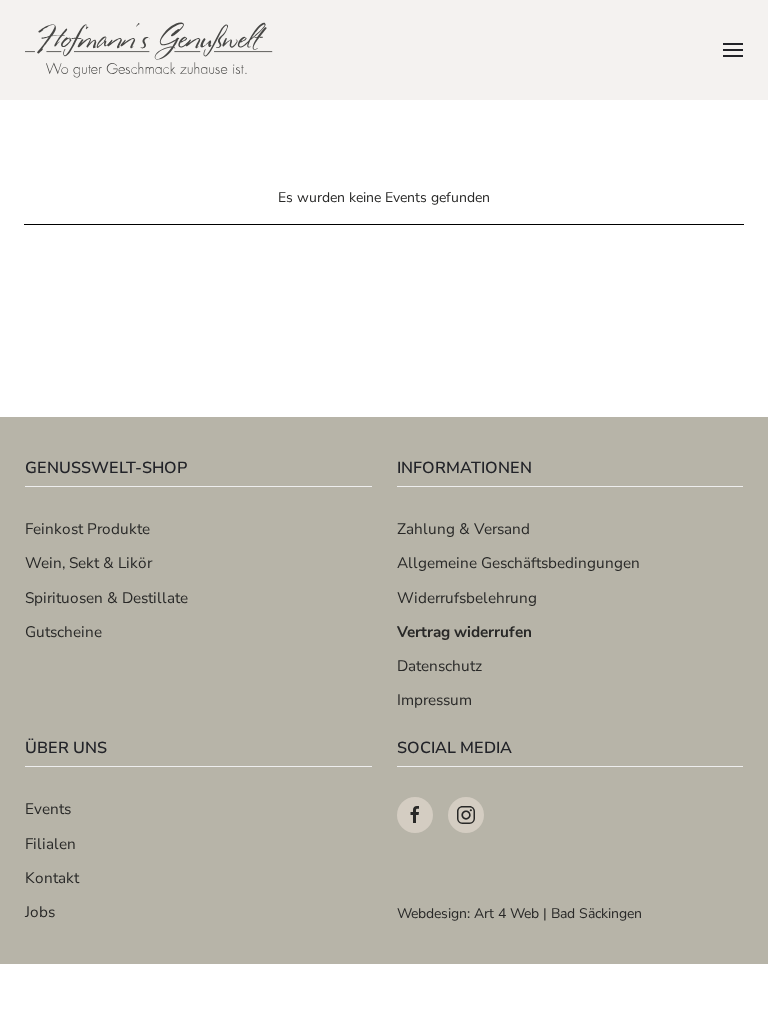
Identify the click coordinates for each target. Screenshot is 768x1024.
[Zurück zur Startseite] (150, 50)
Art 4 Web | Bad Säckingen (558, 913)
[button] (733, 50)
